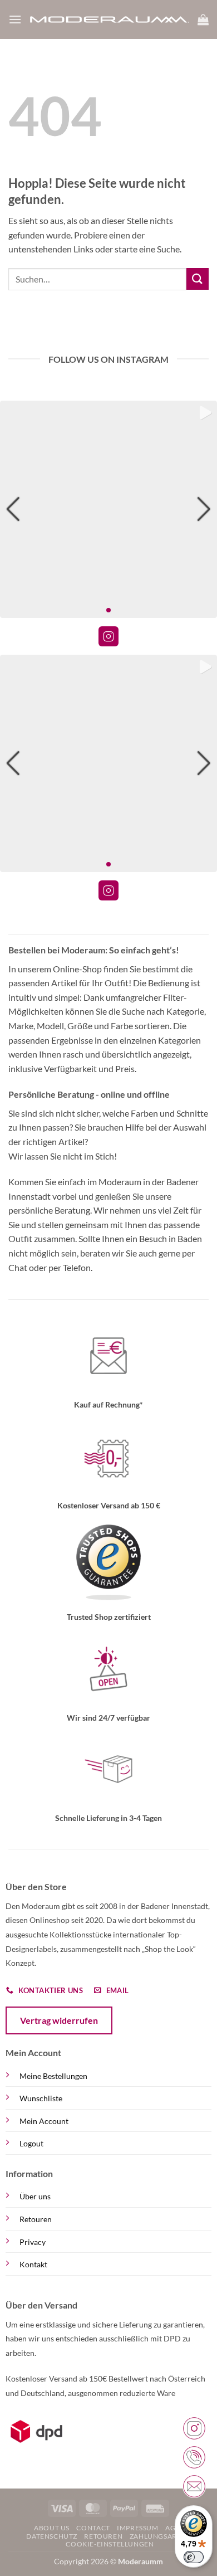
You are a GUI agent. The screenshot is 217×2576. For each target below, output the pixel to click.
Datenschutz (52, 2536)
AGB (173, 2528)
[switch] (194, 2557)
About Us (52, 2528)
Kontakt (33, 2264)
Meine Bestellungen (53, 2076)
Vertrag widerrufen (59, 2020)
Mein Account (44, 2121)
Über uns (35, 2196)
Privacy (33, 2242)
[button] (15, 19)
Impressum (138, 2528)
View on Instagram (108, 636)
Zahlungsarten (160, 2536)
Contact (93, 2528)
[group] (108, 509)
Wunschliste (41, 2098)
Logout (31, 2143)
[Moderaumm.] (110, 20)
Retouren (36, 2219)
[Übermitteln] (198, 279)
